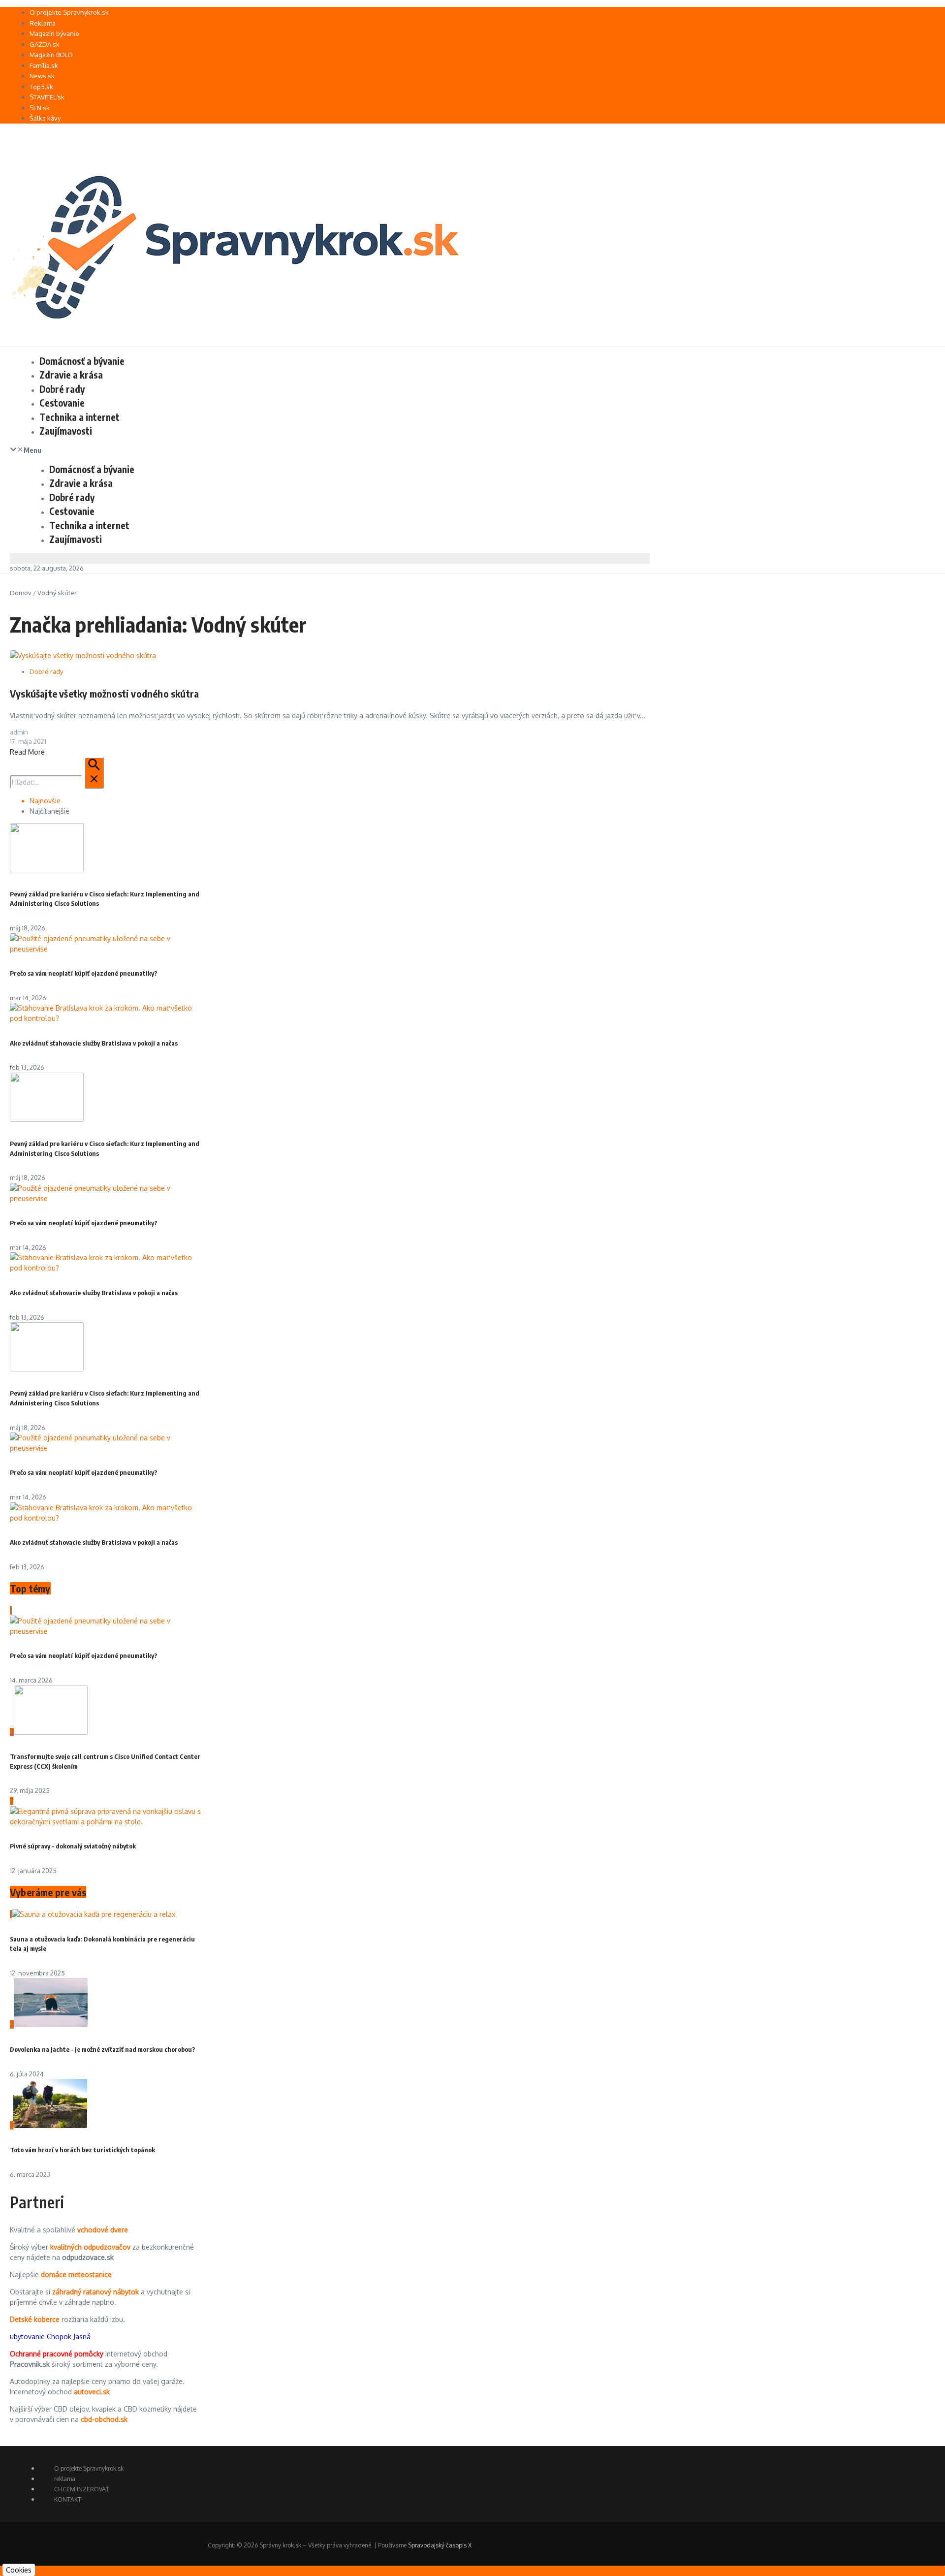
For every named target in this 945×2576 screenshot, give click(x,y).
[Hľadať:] (57, 782)
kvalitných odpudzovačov (90, 2247)
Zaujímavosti (66, 431)
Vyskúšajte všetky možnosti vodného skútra (104, 693)
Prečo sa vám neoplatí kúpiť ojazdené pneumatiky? (84, 973)
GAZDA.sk (45, 44)
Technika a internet (79, 417)
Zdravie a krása (71, 375)
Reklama (43, 23)
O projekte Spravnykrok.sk (69, 12)
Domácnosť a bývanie (82, 361)
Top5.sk (41, 87)
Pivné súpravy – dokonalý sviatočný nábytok (73, 1846)
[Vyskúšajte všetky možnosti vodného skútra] (83, 655)
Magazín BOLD (51, 55)
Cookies (19, 2570)
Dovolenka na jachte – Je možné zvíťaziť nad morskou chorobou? (103, 2049)
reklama (65, 2479)
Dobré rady (62, 389)
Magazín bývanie (54, 33)
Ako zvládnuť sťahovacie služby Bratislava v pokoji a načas (94, 1043)
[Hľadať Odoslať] (94, 773)
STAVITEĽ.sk (47, 97)
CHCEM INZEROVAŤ (81, 2489)
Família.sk (44, 65)
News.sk (42, 76)
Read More (27, 752)
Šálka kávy (45, 118)
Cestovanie (62, 403)
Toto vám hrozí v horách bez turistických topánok (82, 2150)
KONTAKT (68, 2499)
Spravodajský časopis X (440, 2545)
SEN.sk (40, 108)
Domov (21, 593)
